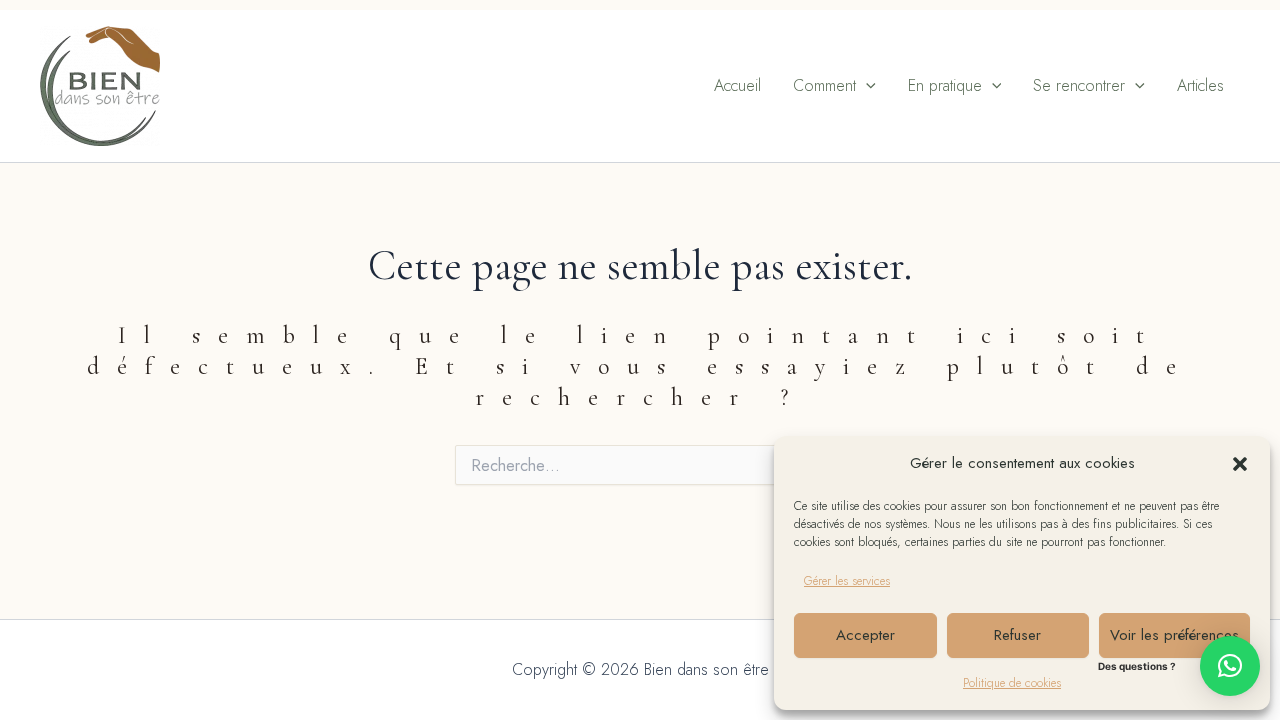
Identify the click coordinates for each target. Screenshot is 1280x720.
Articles (1200, 85)
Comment (824, 85)
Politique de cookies (1012, 683)
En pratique (945, 85)
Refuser (1017, 635)
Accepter (865, 635)
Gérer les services (847, 581)
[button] (1240, 464)
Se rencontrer (1079, 85)
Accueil (737, 85)
